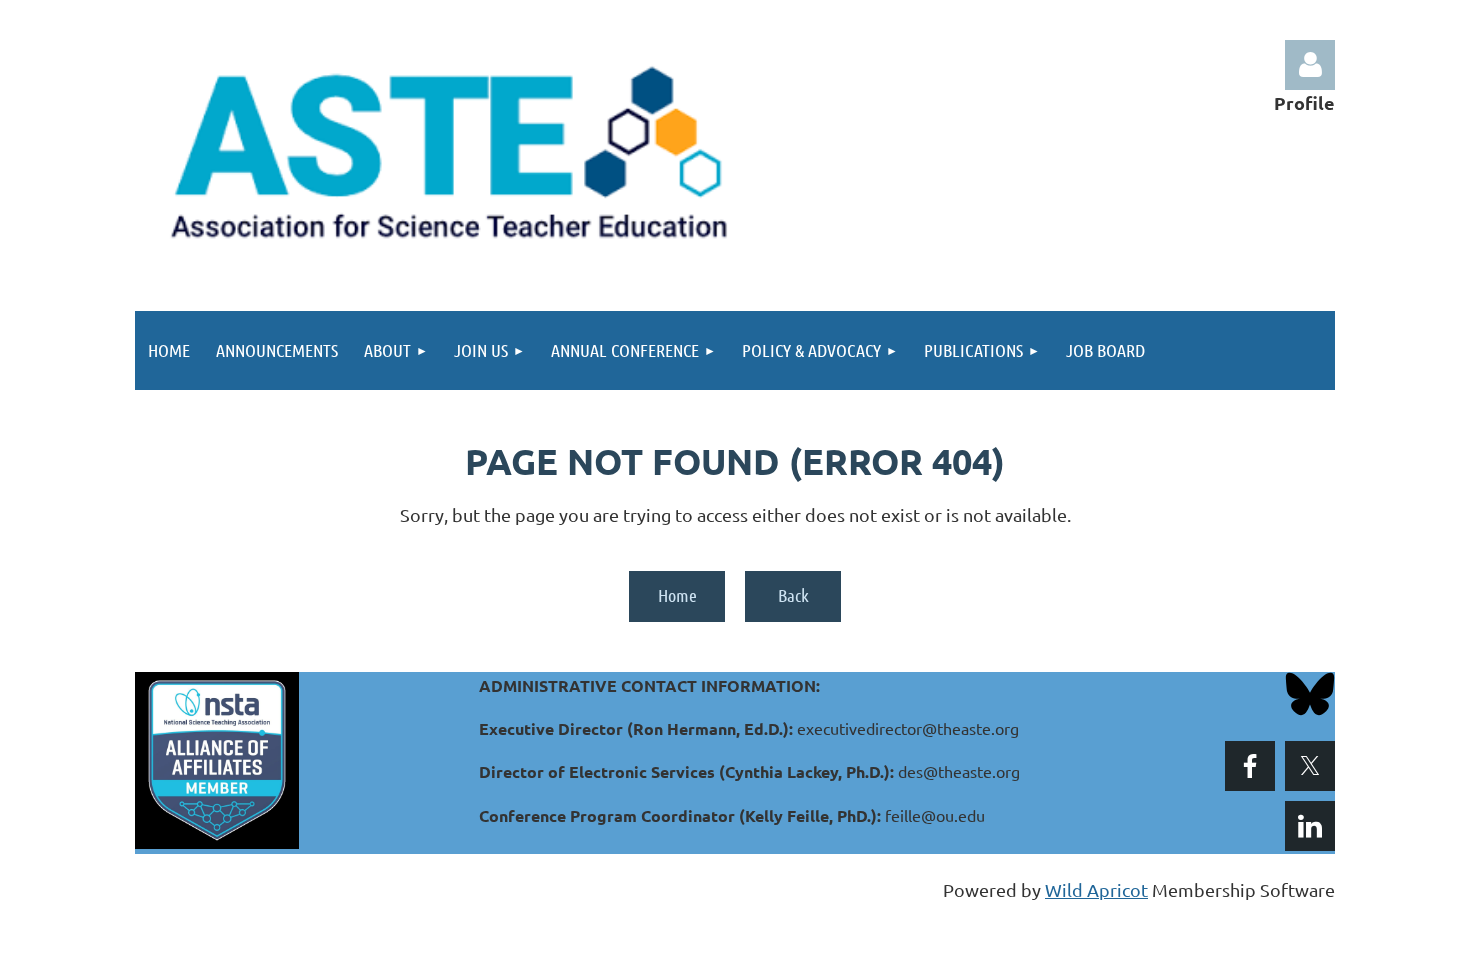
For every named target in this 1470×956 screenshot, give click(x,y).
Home (677, 595)
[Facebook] (1250, 766)
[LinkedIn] (1310, 826)
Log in (1310, 65)
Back (793, 595)
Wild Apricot (1096, 889)
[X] (1310, 766)
